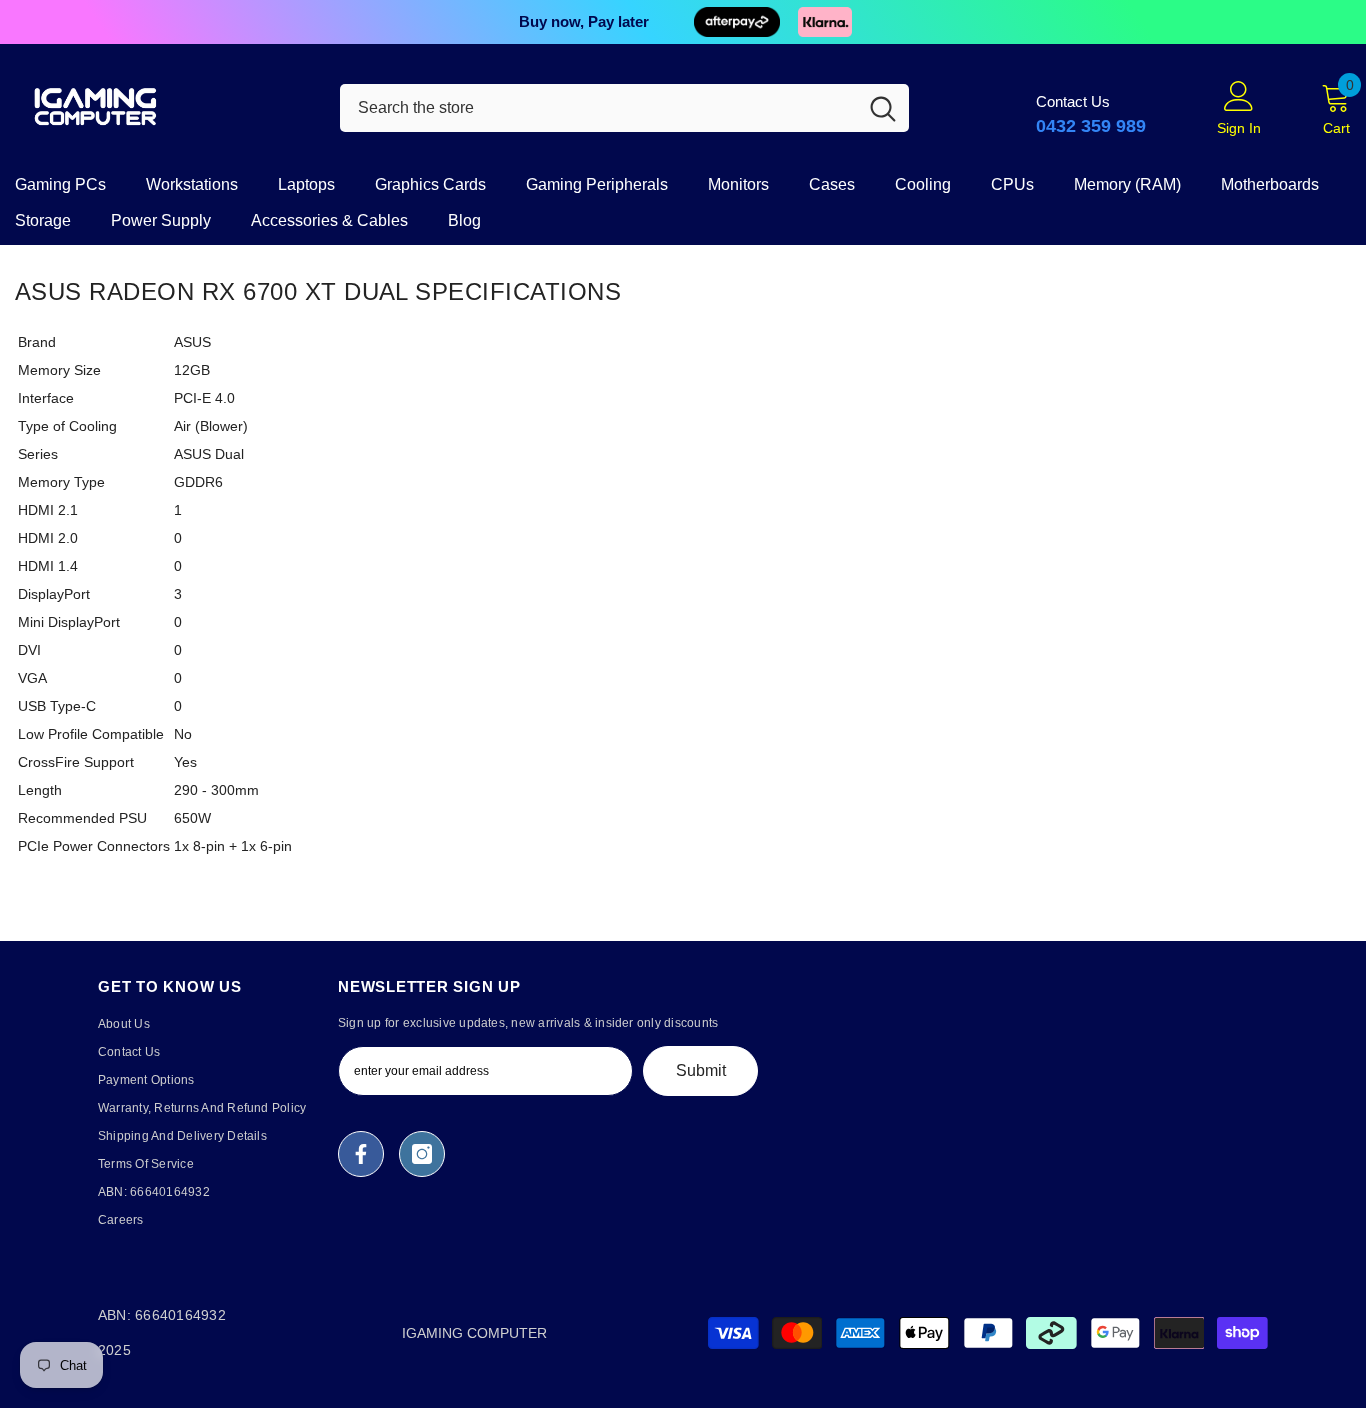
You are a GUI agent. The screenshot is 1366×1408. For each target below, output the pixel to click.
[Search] (624, 108)
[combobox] (598, 108)
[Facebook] (361, 1154)
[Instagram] (422, 1154)
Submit (701, 1070)
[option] (683, 22)
